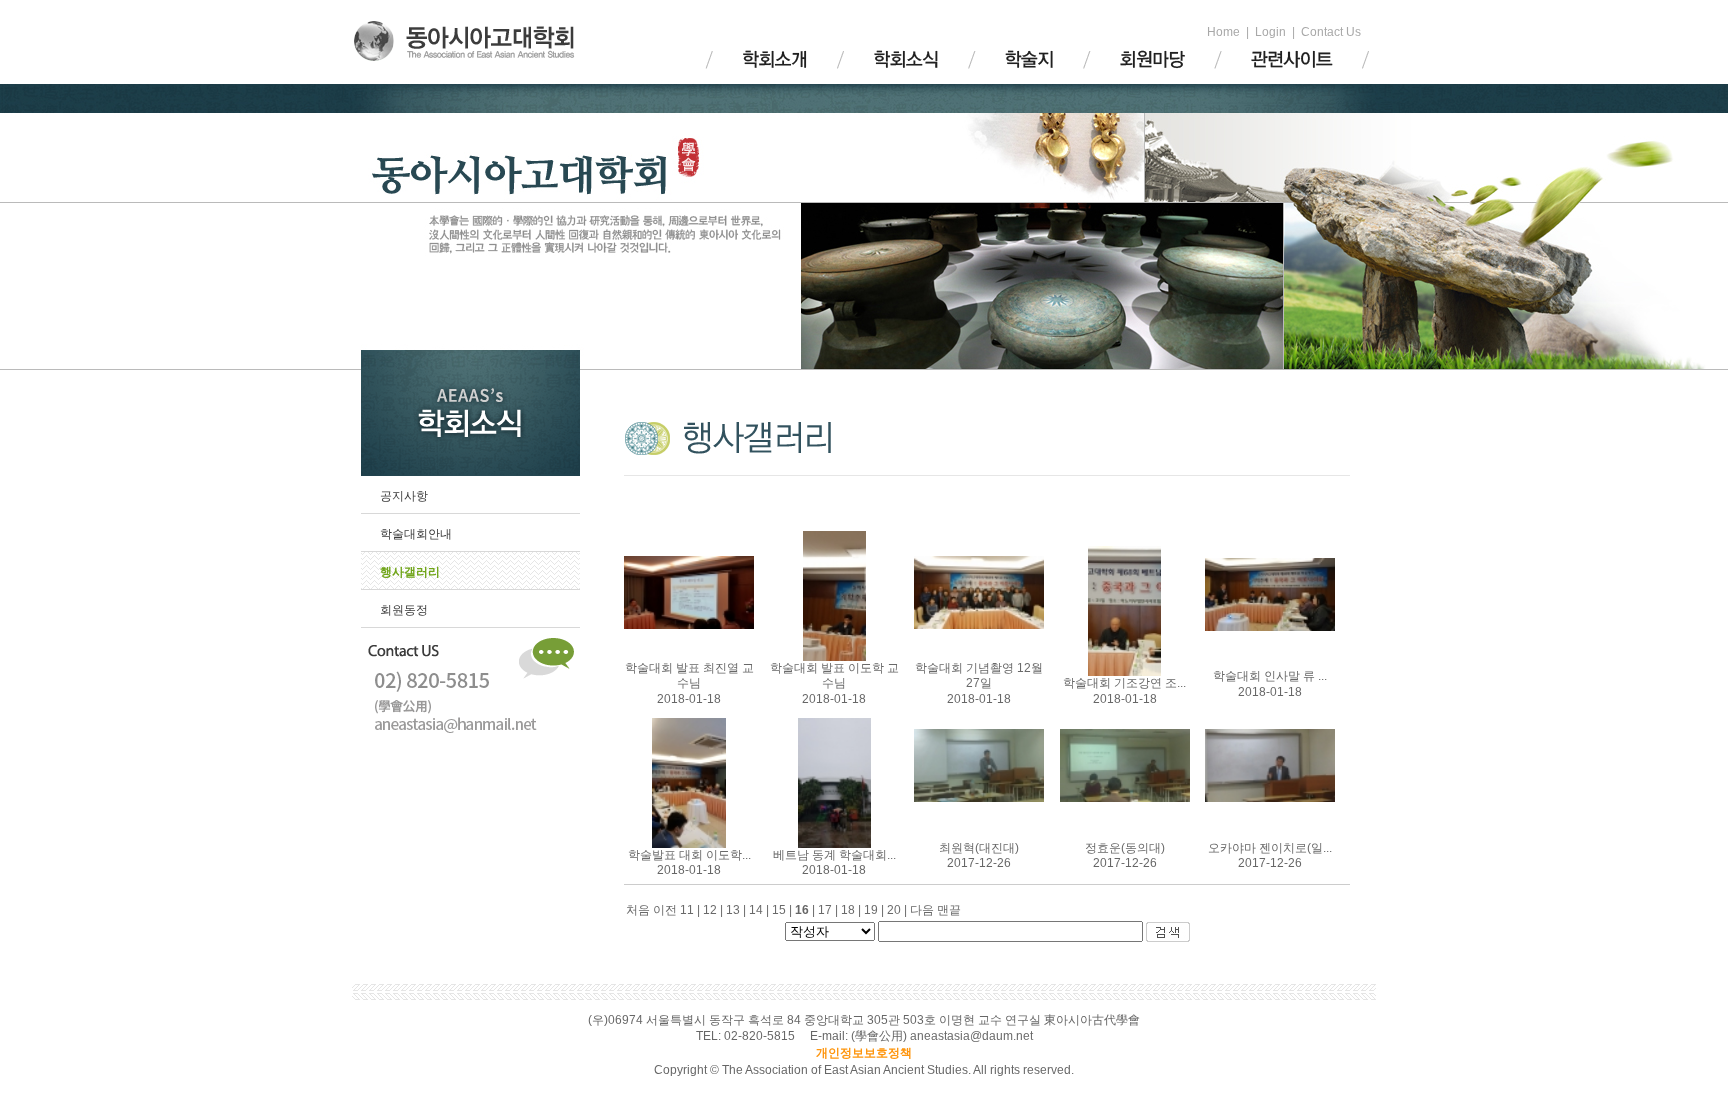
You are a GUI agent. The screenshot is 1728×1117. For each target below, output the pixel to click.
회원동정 (404, 610)
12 (714, 910)
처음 (638, 910)
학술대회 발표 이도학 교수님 (834, 676)
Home (1223, 32)
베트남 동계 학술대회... (834, 855)
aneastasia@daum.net (971, 1036)
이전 (665, 910)
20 (898, 910)
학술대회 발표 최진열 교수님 (689, 676)
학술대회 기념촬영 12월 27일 (979, 676)
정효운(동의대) (1125, 848)
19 (875, 910)
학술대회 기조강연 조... (1124, 683)
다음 (922, 910)
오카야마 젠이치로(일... (1270, 848)
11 (691, 910)
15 (783, 910)
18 (852, 910)
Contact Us (1331, 32)
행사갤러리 (410, 572)
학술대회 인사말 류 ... (1270, 676)
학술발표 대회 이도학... (689, 855)
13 (737, 910)
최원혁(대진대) (979, 848)
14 (760, 910)
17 (829, 910)
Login (1270, 32)
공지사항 (404, 496)
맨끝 (949, 910)
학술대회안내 (416, 534)
